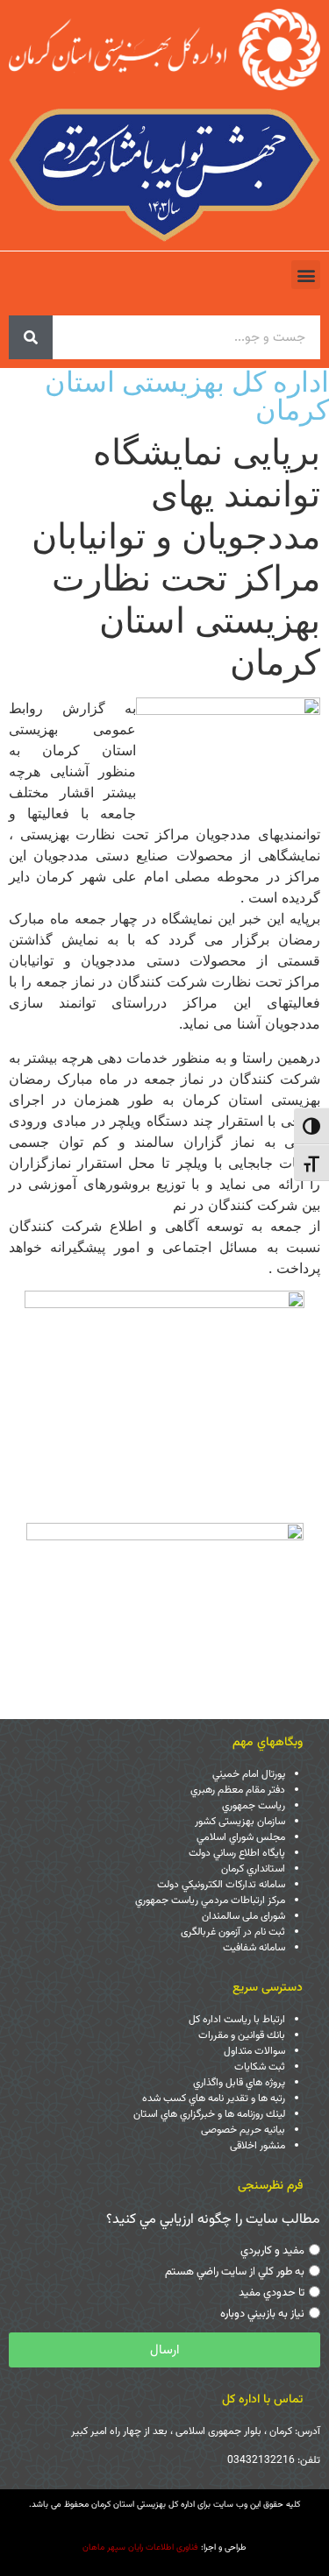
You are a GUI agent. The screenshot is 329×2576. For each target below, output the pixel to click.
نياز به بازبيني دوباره (262, 2314)
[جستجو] (31, 337)
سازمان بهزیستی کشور (240, 1822)
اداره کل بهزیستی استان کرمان (187, 396)
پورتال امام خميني (249, 1774)
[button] (306, 275)
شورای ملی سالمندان (243, 1916)
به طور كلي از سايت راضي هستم (235, 2272)
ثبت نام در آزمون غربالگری (233, 1932)
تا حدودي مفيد (272, 2293)
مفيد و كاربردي (272, 2251)
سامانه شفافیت (254, 1948)
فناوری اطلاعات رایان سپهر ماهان (140, 2548)
